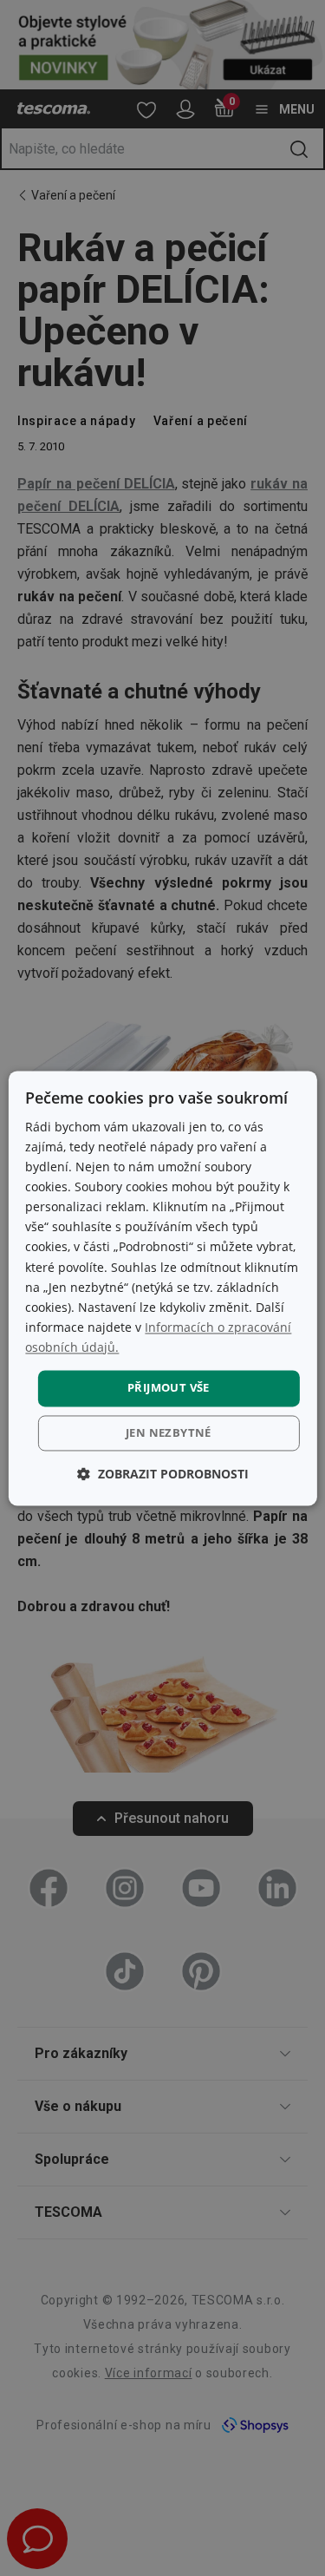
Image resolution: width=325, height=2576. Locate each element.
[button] (163, 1474)
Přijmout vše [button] (169, 1387)
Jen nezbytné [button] (169, 1432)
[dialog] (162, 1288)
